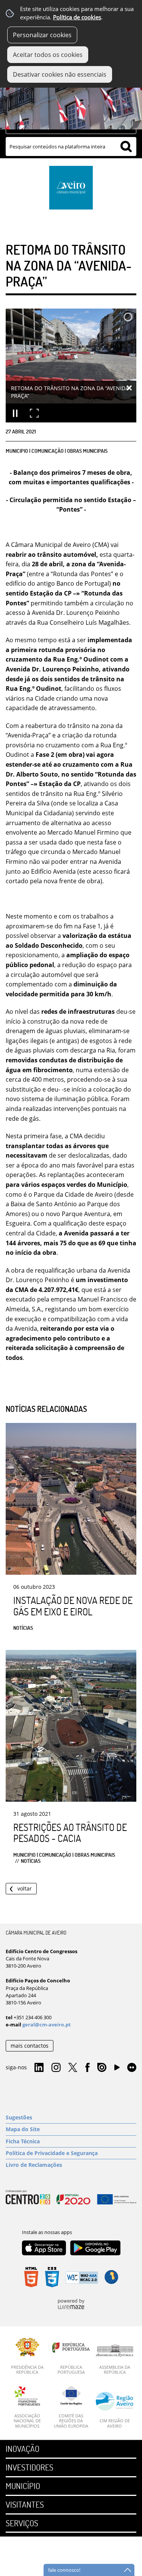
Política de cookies (77, 17)
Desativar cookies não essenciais (60, 74)
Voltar (25, 1888)
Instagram (56, 2068)
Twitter (73, 2068)
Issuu (102, 2068)
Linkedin (39, 2068)
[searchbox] (71, 147)
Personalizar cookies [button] (42, 35)
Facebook (87, 2068)
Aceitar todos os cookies (48, 55)
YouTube (117, 2069)
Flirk (132, 2068)
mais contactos (30, 2046)
